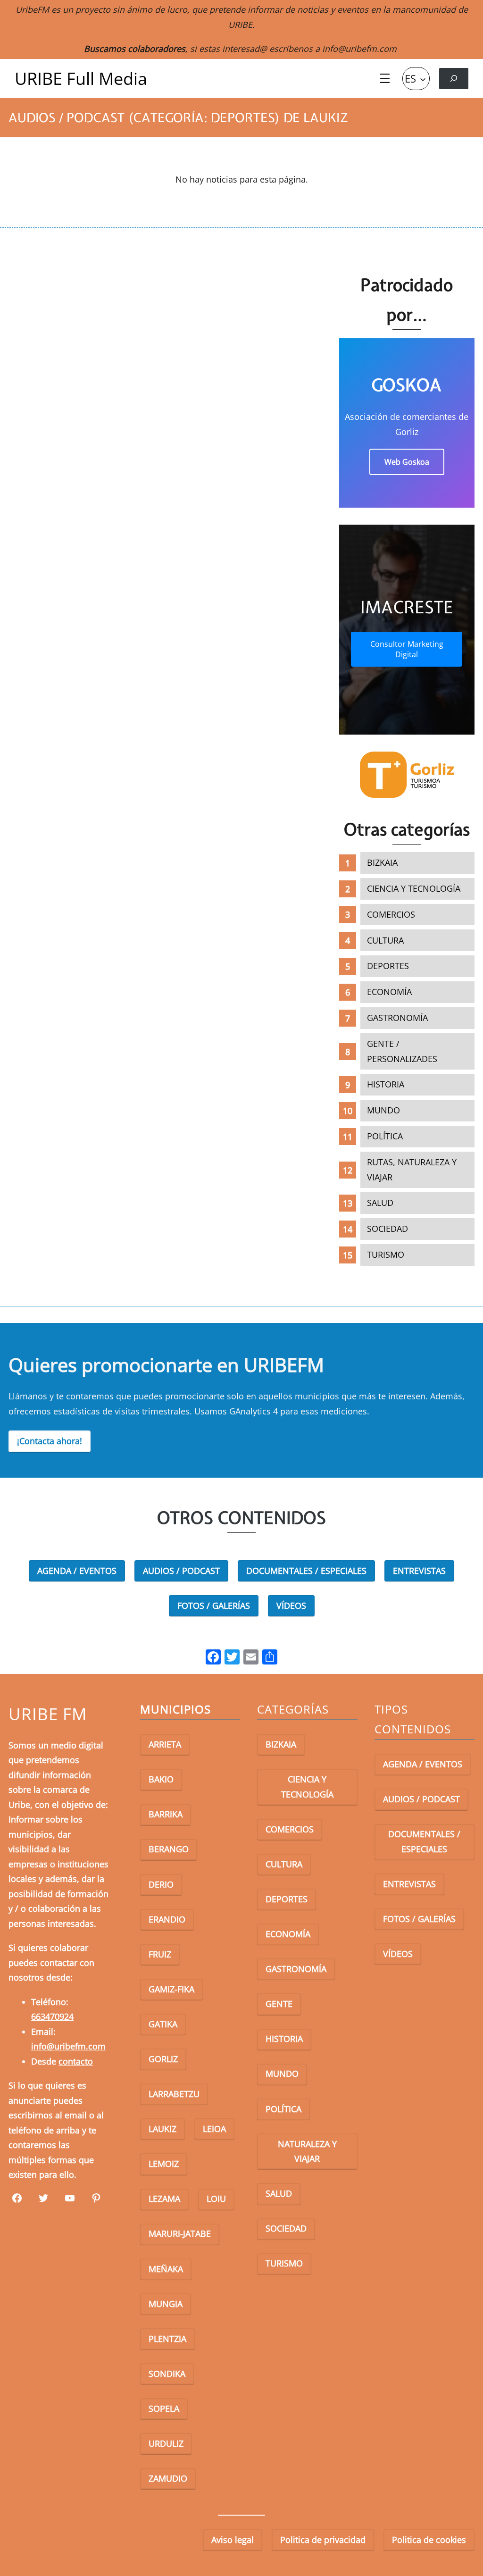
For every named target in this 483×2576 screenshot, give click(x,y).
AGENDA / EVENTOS (77, 1571)
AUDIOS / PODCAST (181, 1571)
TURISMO (386, 1255)
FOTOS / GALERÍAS (214, 1606)
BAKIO (161, 1779)
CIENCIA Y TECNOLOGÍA (414, 888)
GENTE (279, 2004)
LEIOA (214, 2129)
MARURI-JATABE (180, 2233)
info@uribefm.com (359, 49)
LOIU (216, 2199)
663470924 (52, 2016)
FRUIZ (160, 1954)
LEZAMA (164, 2199)
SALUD (380, 1203)
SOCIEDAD (387, 1229)
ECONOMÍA (389, 992)
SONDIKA (167, 2374)
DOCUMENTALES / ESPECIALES (306, 1571)
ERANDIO (167, 1919)
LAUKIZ (162, 2129)
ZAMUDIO (168, 2478)
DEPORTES (388, 966)
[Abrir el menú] (385, 78)
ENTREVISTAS (419, 1571)
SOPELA (164, 2409)
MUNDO (383, 1110)
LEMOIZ (164, 2164)
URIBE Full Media (81, 79)
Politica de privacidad (323, 2540)
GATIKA (163, 2024)
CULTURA (385, 940)
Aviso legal (233, 2540)
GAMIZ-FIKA (171, 1989)
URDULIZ (166, 2443)
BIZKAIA (382, 862)
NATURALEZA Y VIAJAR (307, 2151)
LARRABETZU (174, 2094)
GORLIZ (163, 2059)
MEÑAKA (166, 2269)
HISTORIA (386, 1084)
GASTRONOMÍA (397, 1018)
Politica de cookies (429, 2540)
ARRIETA (165, 1744)
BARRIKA (166, 1814)
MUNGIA (166, 2304)
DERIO (161, 1884)
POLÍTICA (385, 1136)
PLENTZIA (167, 2339)
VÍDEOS (291, 1606)
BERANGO (169, 1849)
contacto (76, 2061)
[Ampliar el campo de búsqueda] (454, 79)
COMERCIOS (391, 914)
